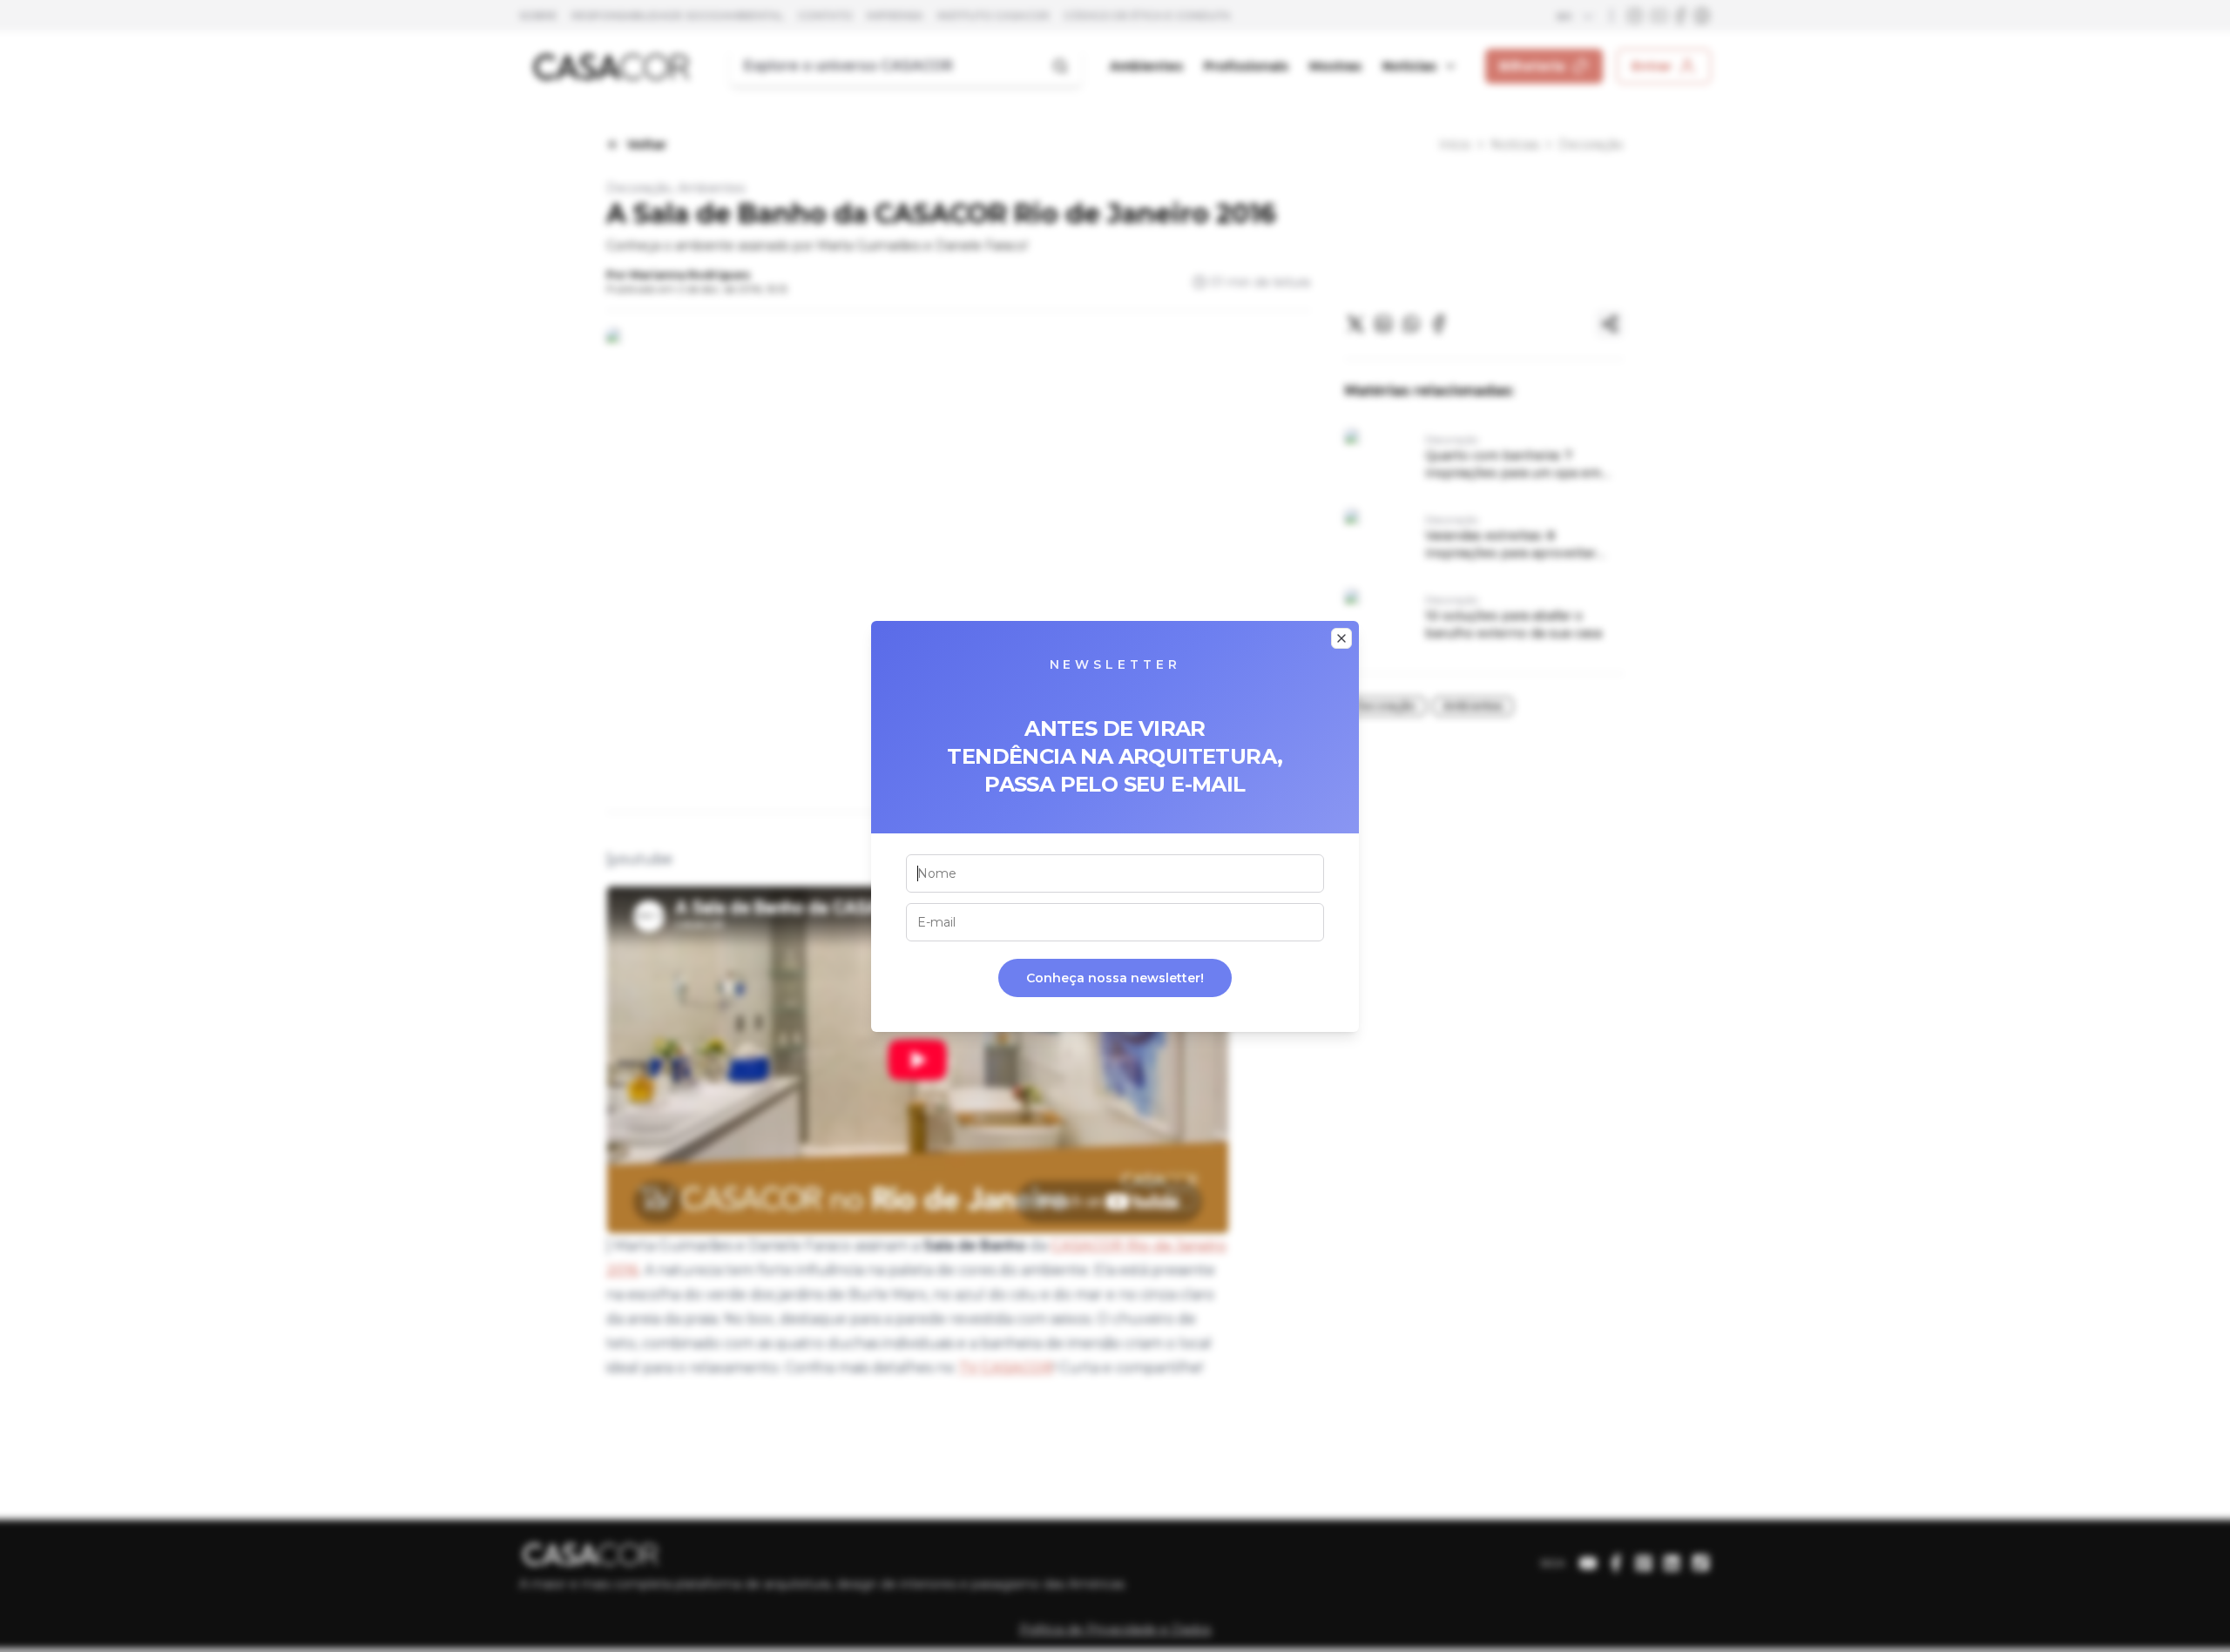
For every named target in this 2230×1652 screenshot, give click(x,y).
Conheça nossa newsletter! (1115, 978)
